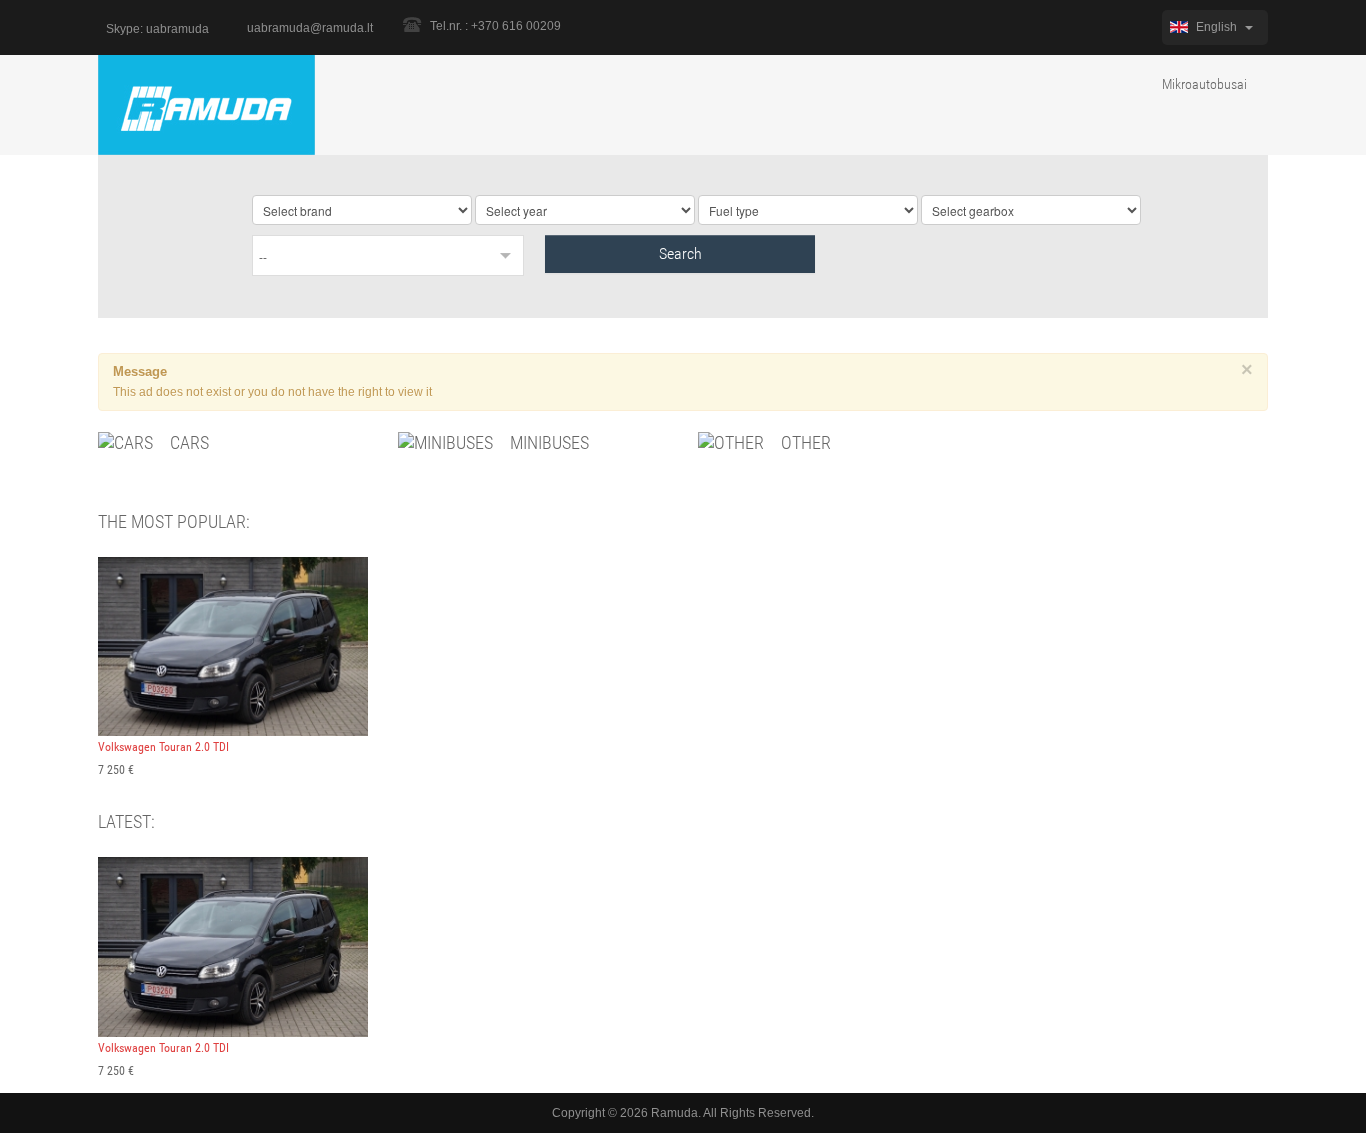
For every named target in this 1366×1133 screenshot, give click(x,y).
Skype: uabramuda (157, 29)
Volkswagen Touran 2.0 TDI (163, 747)
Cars (187, 442)
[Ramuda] (206, 104)
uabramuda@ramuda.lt (310, 28)
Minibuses (547, 442)
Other (804, 442)
